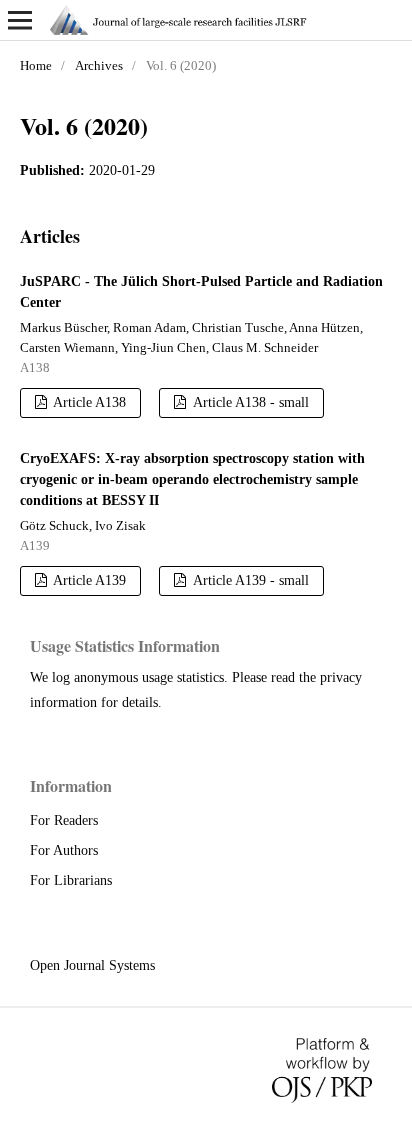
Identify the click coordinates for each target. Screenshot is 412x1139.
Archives (99, 65)
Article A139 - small (249, 580)
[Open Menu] (20, 20)
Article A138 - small (249, 402)
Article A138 (88, 402)
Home (36, 65)
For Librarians (71, 880)
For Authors (64, 850)
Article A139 (88, 580)
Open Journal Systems (92, 965)
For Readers (64, 820)
